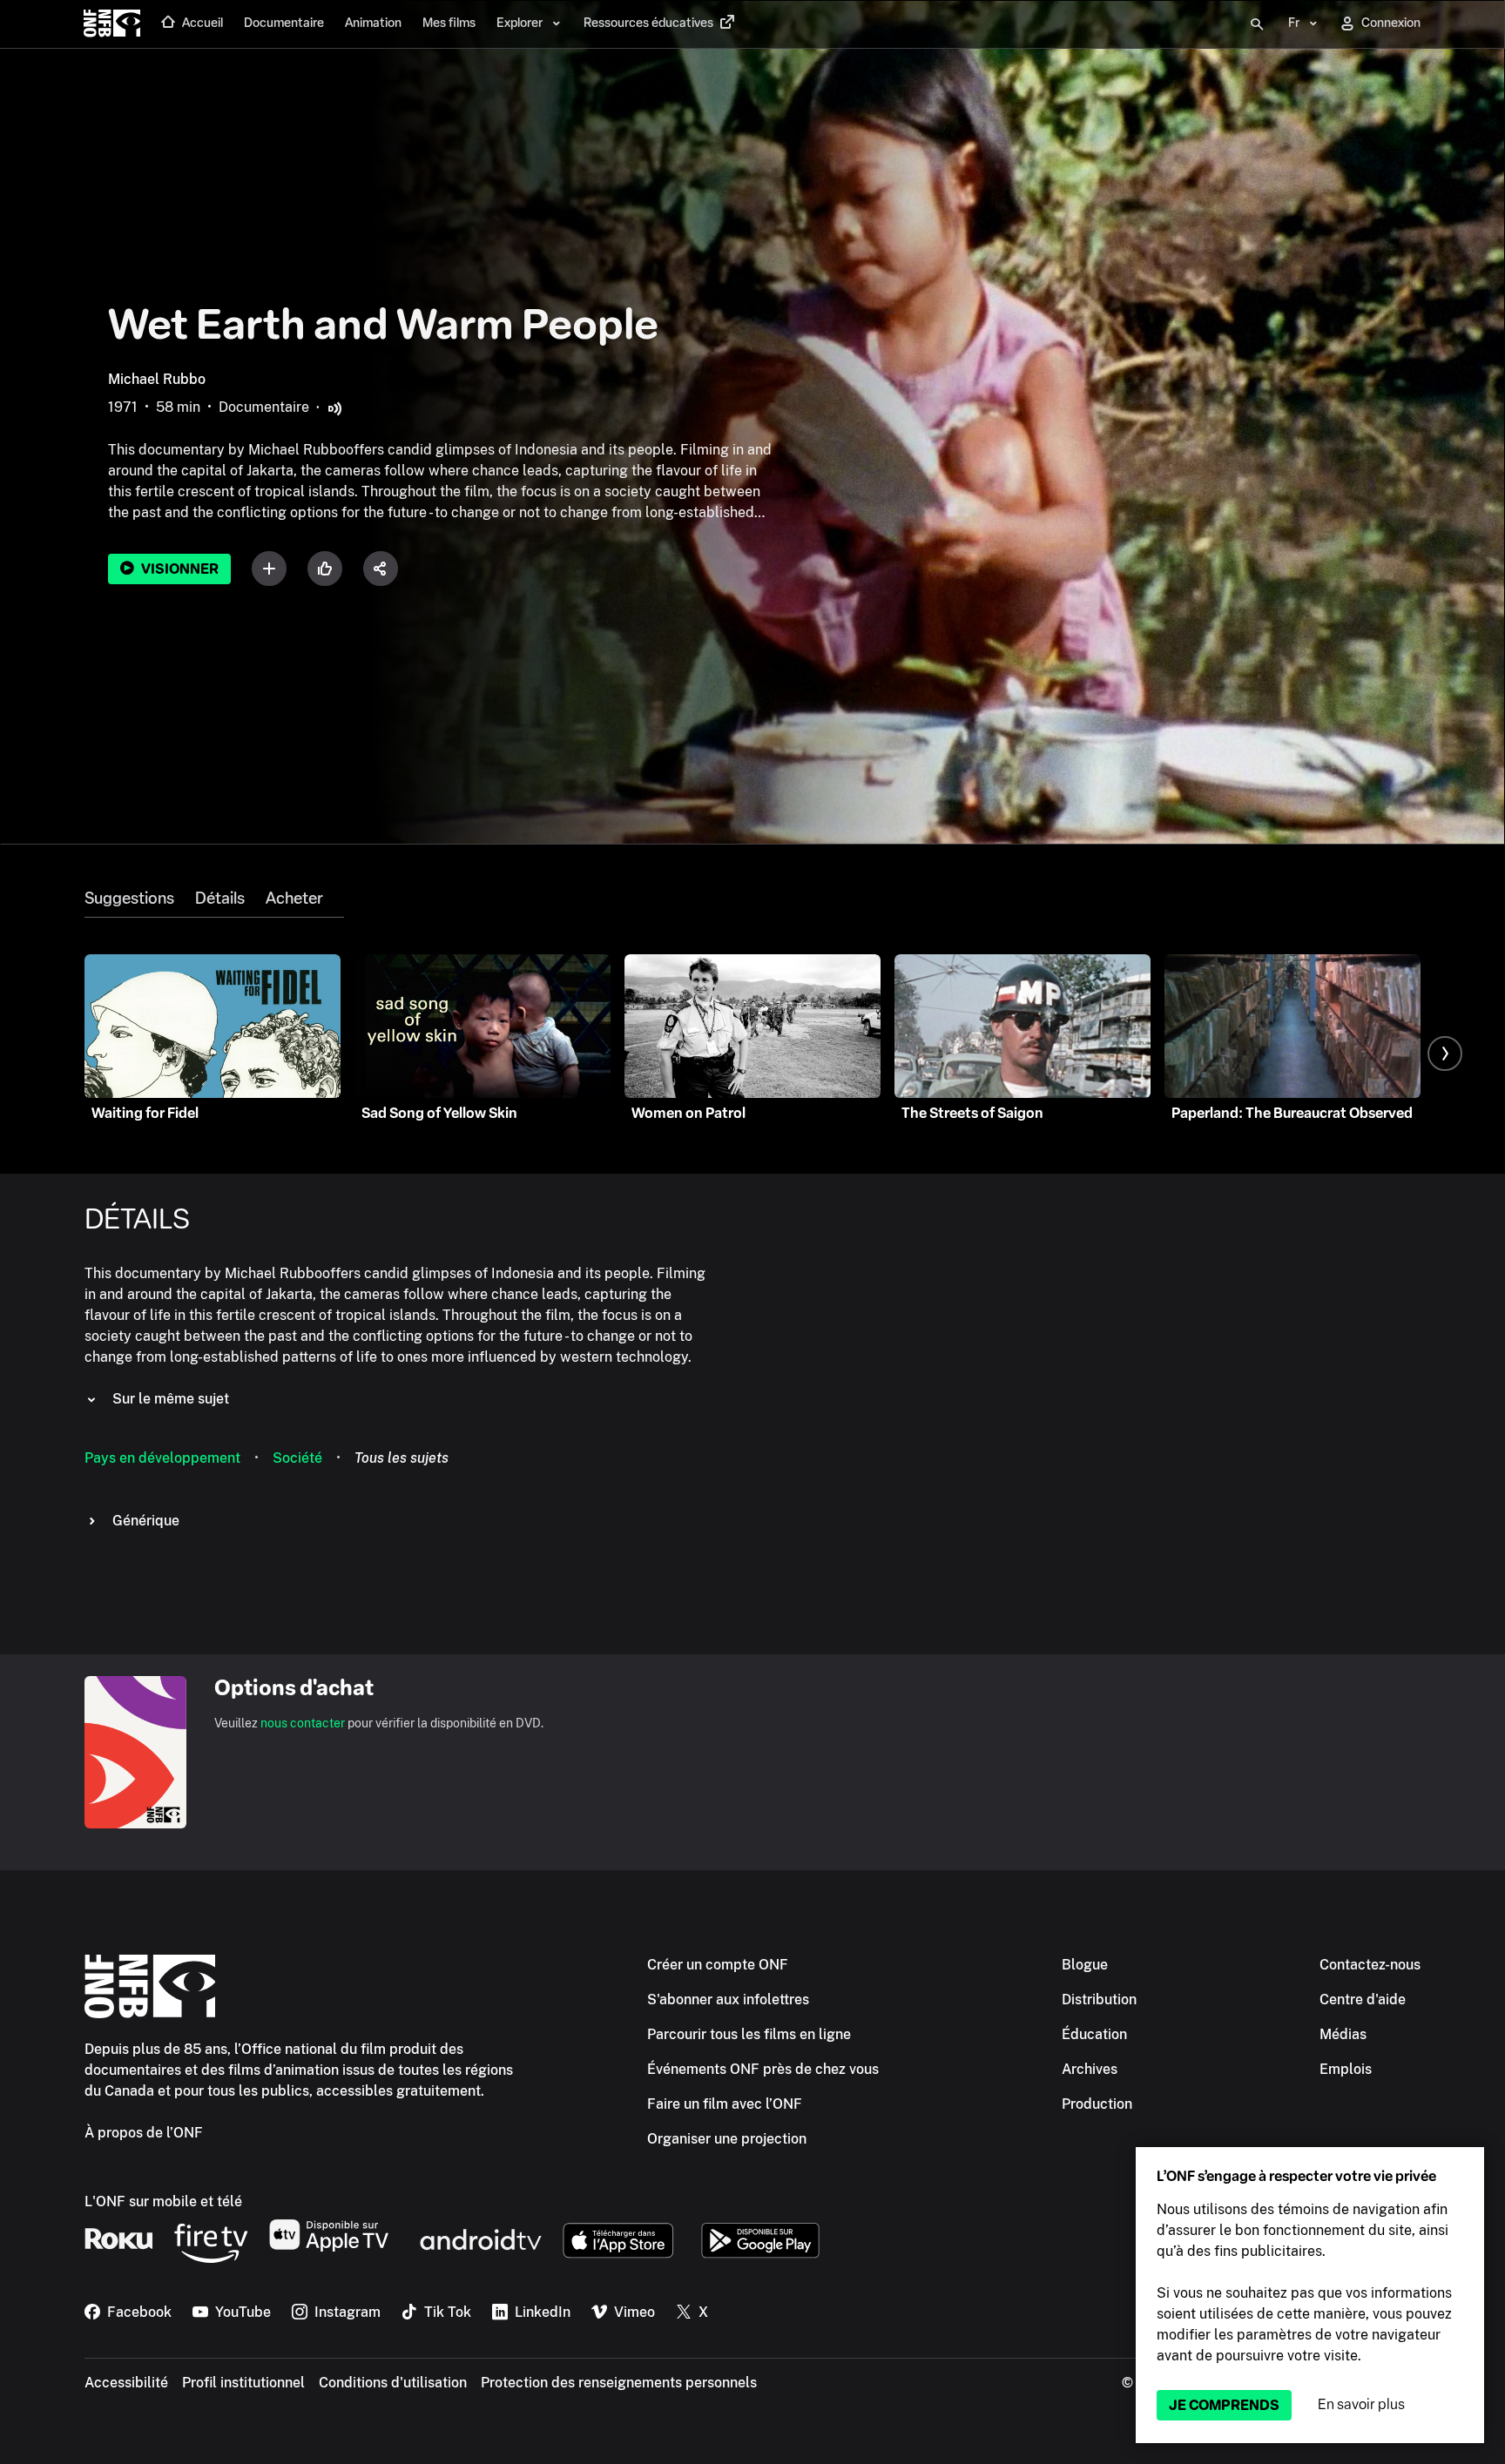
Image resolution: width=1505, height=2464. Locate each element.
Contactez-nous (1370, 1965)
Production (1097, 2104)
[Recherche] (1257, 24)
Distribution (1099, 1999)
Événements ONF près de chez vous (763, 2069)
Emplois (1346, 2069)
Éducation (1094, 2034)
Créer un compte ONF (718, 1965)
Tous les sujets (402, 1458)
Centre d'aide (1363, 1999)
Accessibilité (126, 2383)
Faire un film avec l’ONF (725, 2104)
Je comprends (1224, 2405)
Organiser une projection (727, 2139)
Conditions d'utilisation (393, 2383)
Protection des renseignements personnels (619, 2383)
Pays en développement (162, 1458)
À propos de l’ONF (144, 2133)
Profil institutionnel (243, 2383)
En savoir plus (1361, 2404)
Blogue (1085, 1965)
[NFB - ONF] (112, 24)
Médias (1343, 2034)
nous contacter (303, 1723)
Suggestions (129, 899)
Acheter (294, 899)
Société (297, 1458)
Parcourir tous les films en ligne (749, 2034)
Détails (220, 899)
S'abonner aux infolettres (728, 1999)
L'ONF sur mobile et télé (163, 2201)
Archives (1090, 2069)
